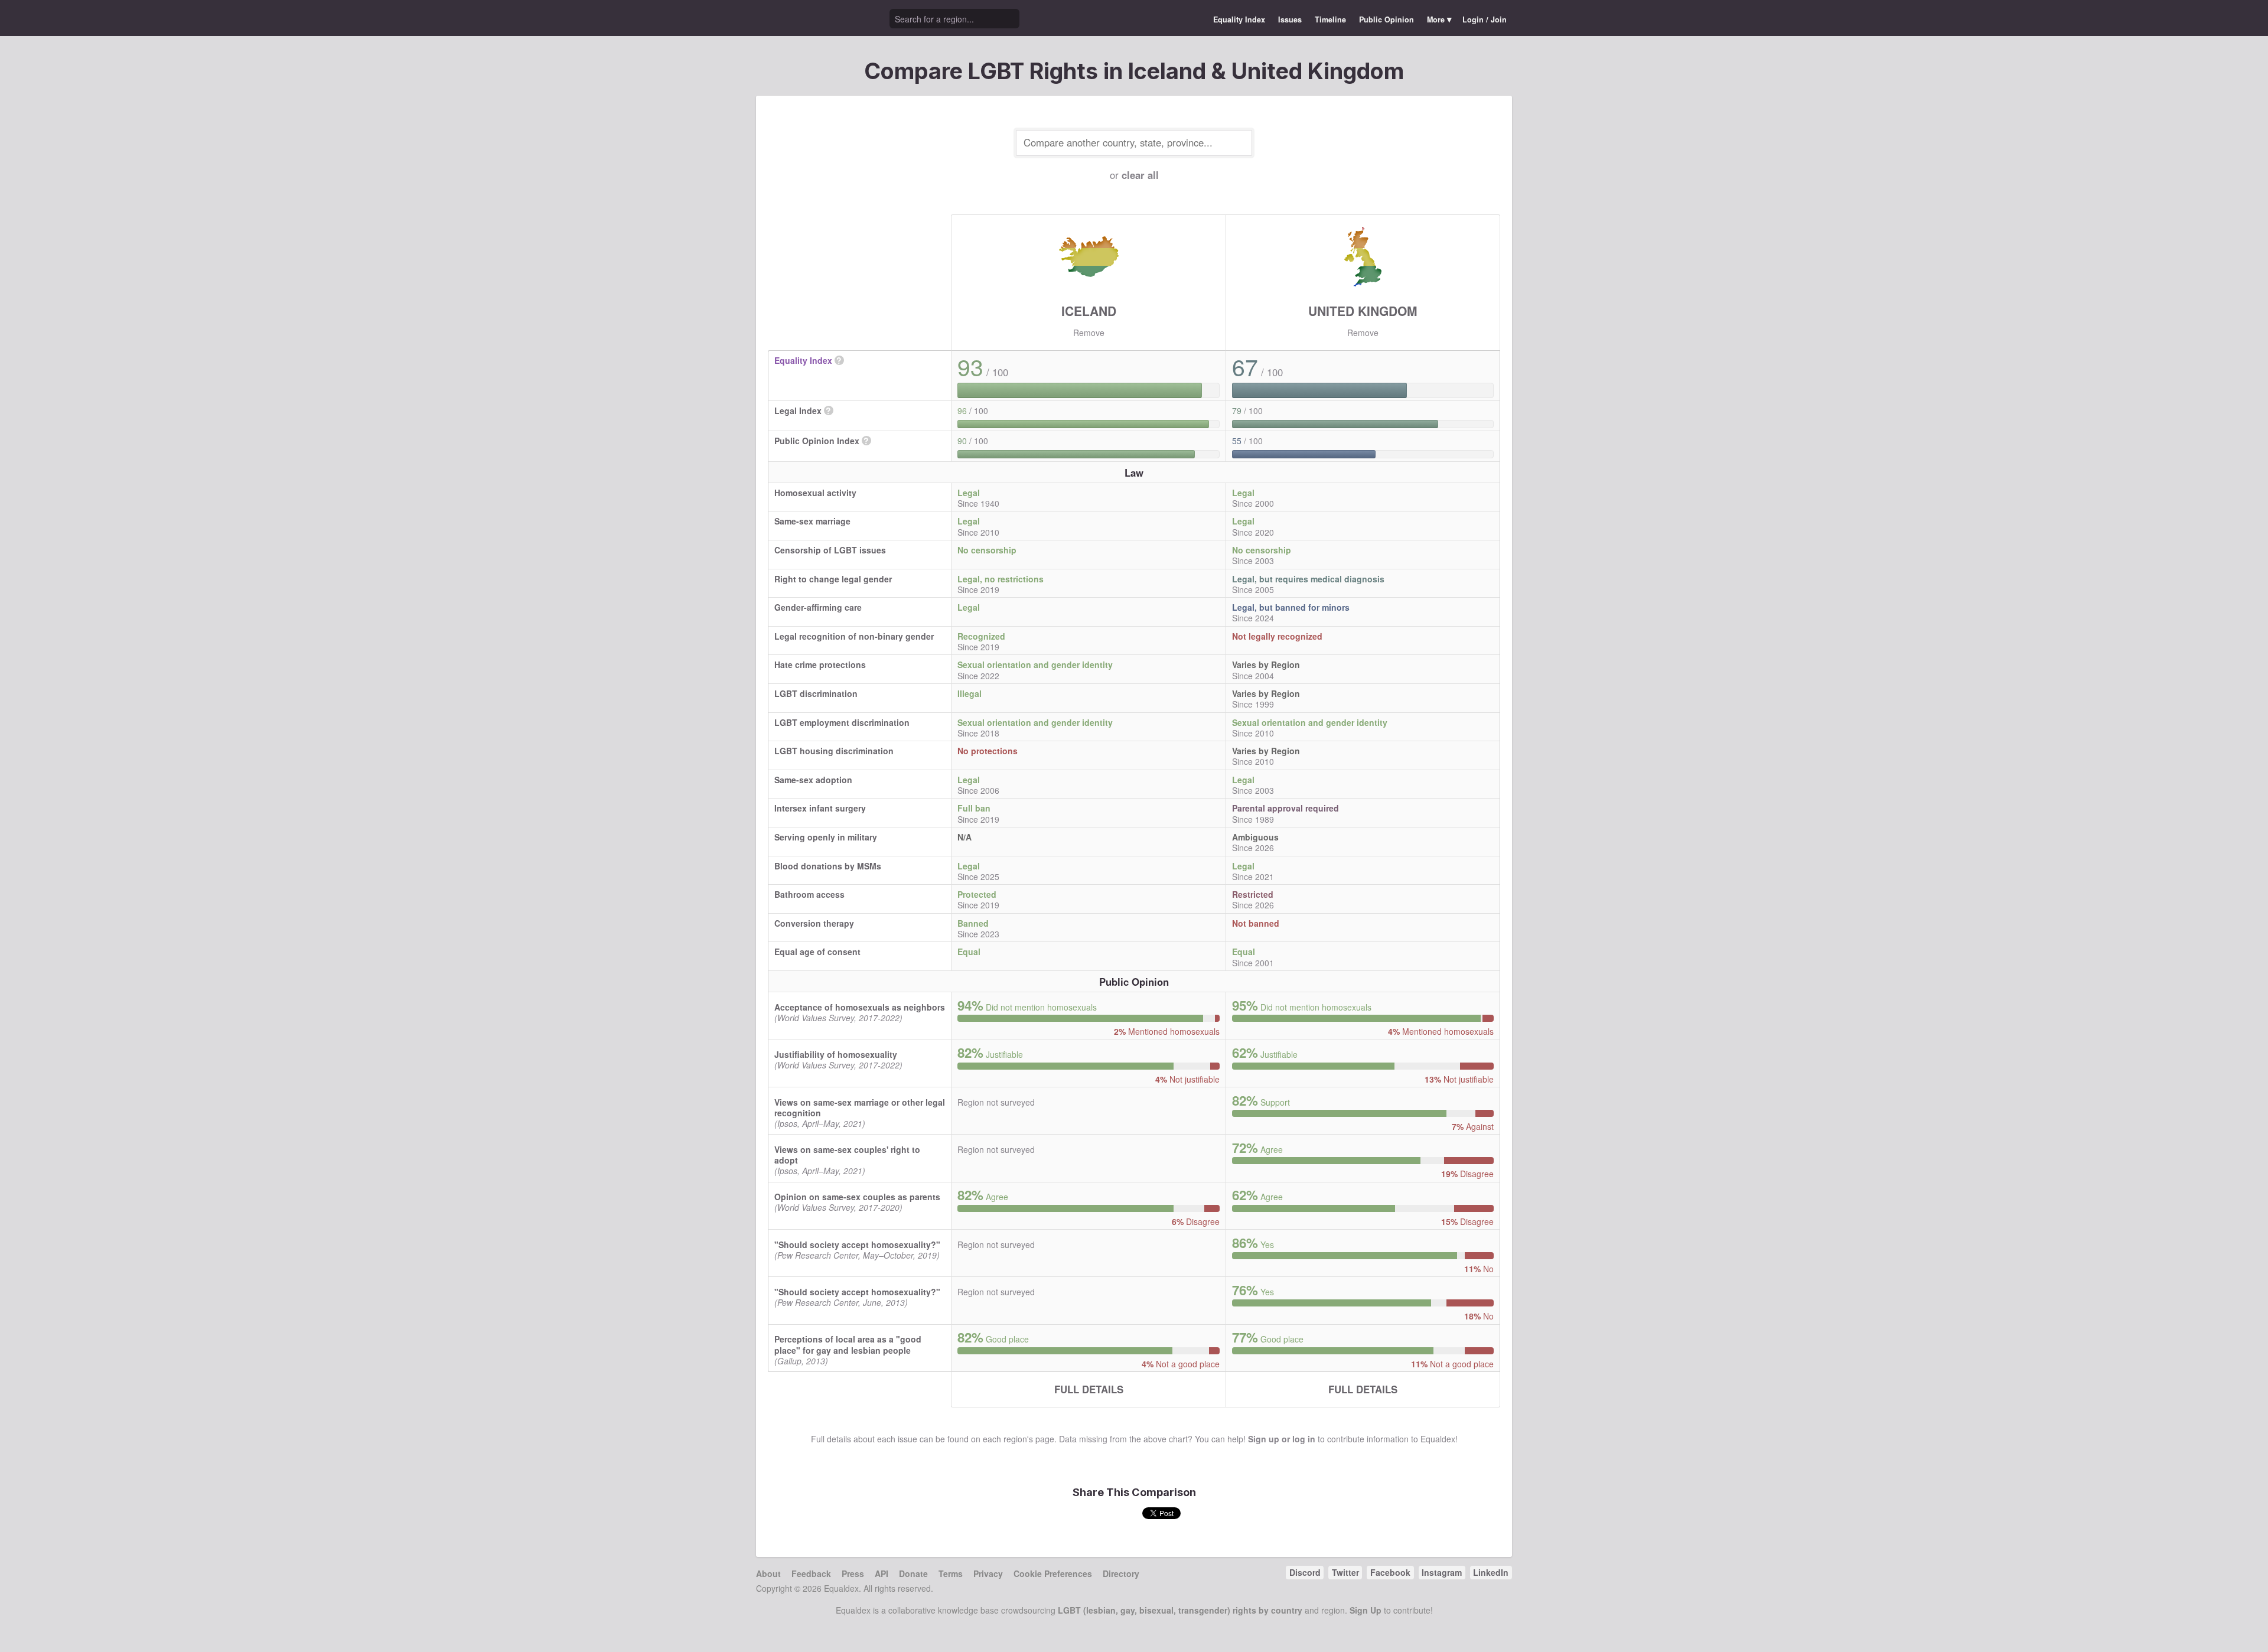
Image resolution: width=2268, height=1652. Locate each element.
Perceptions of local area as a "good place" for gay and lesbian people (848, 1344)
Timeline (1330, 19)
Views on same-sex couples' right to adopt (847, 1155)
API (882, 1573)
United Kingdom (1363, 311)
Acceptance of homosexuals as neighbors (860, 1007)
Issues (1290, 19)
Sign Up (1366, 1610)
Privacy (988, 1573)
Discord (1305, 1572)
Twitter (1345, 1572)
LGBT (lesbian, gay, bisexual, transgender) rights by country (1180, 1610)
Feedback (811, 1573)
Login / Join (1485, 19)
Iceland (1089, 311)
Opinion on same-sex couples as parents (857, 1197)
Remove (1089, 333)
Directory (1121, 1573)
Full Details (1089, 1389)
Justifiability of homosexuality (836, 1054)
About (768, 1573)
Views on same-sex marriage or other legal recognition (860, 1107)
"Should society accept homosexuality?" (857, 1244)
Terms (951, 1573)
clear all (1140, 175)
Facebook (1390, 1572)
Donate (913, 1573)
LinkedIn (1491, 1572)
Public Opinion (1386, 19)
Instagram (1442, 1572)
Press (853, 1573)
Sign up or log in (1282, 1439)
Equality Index (1239, 19)
